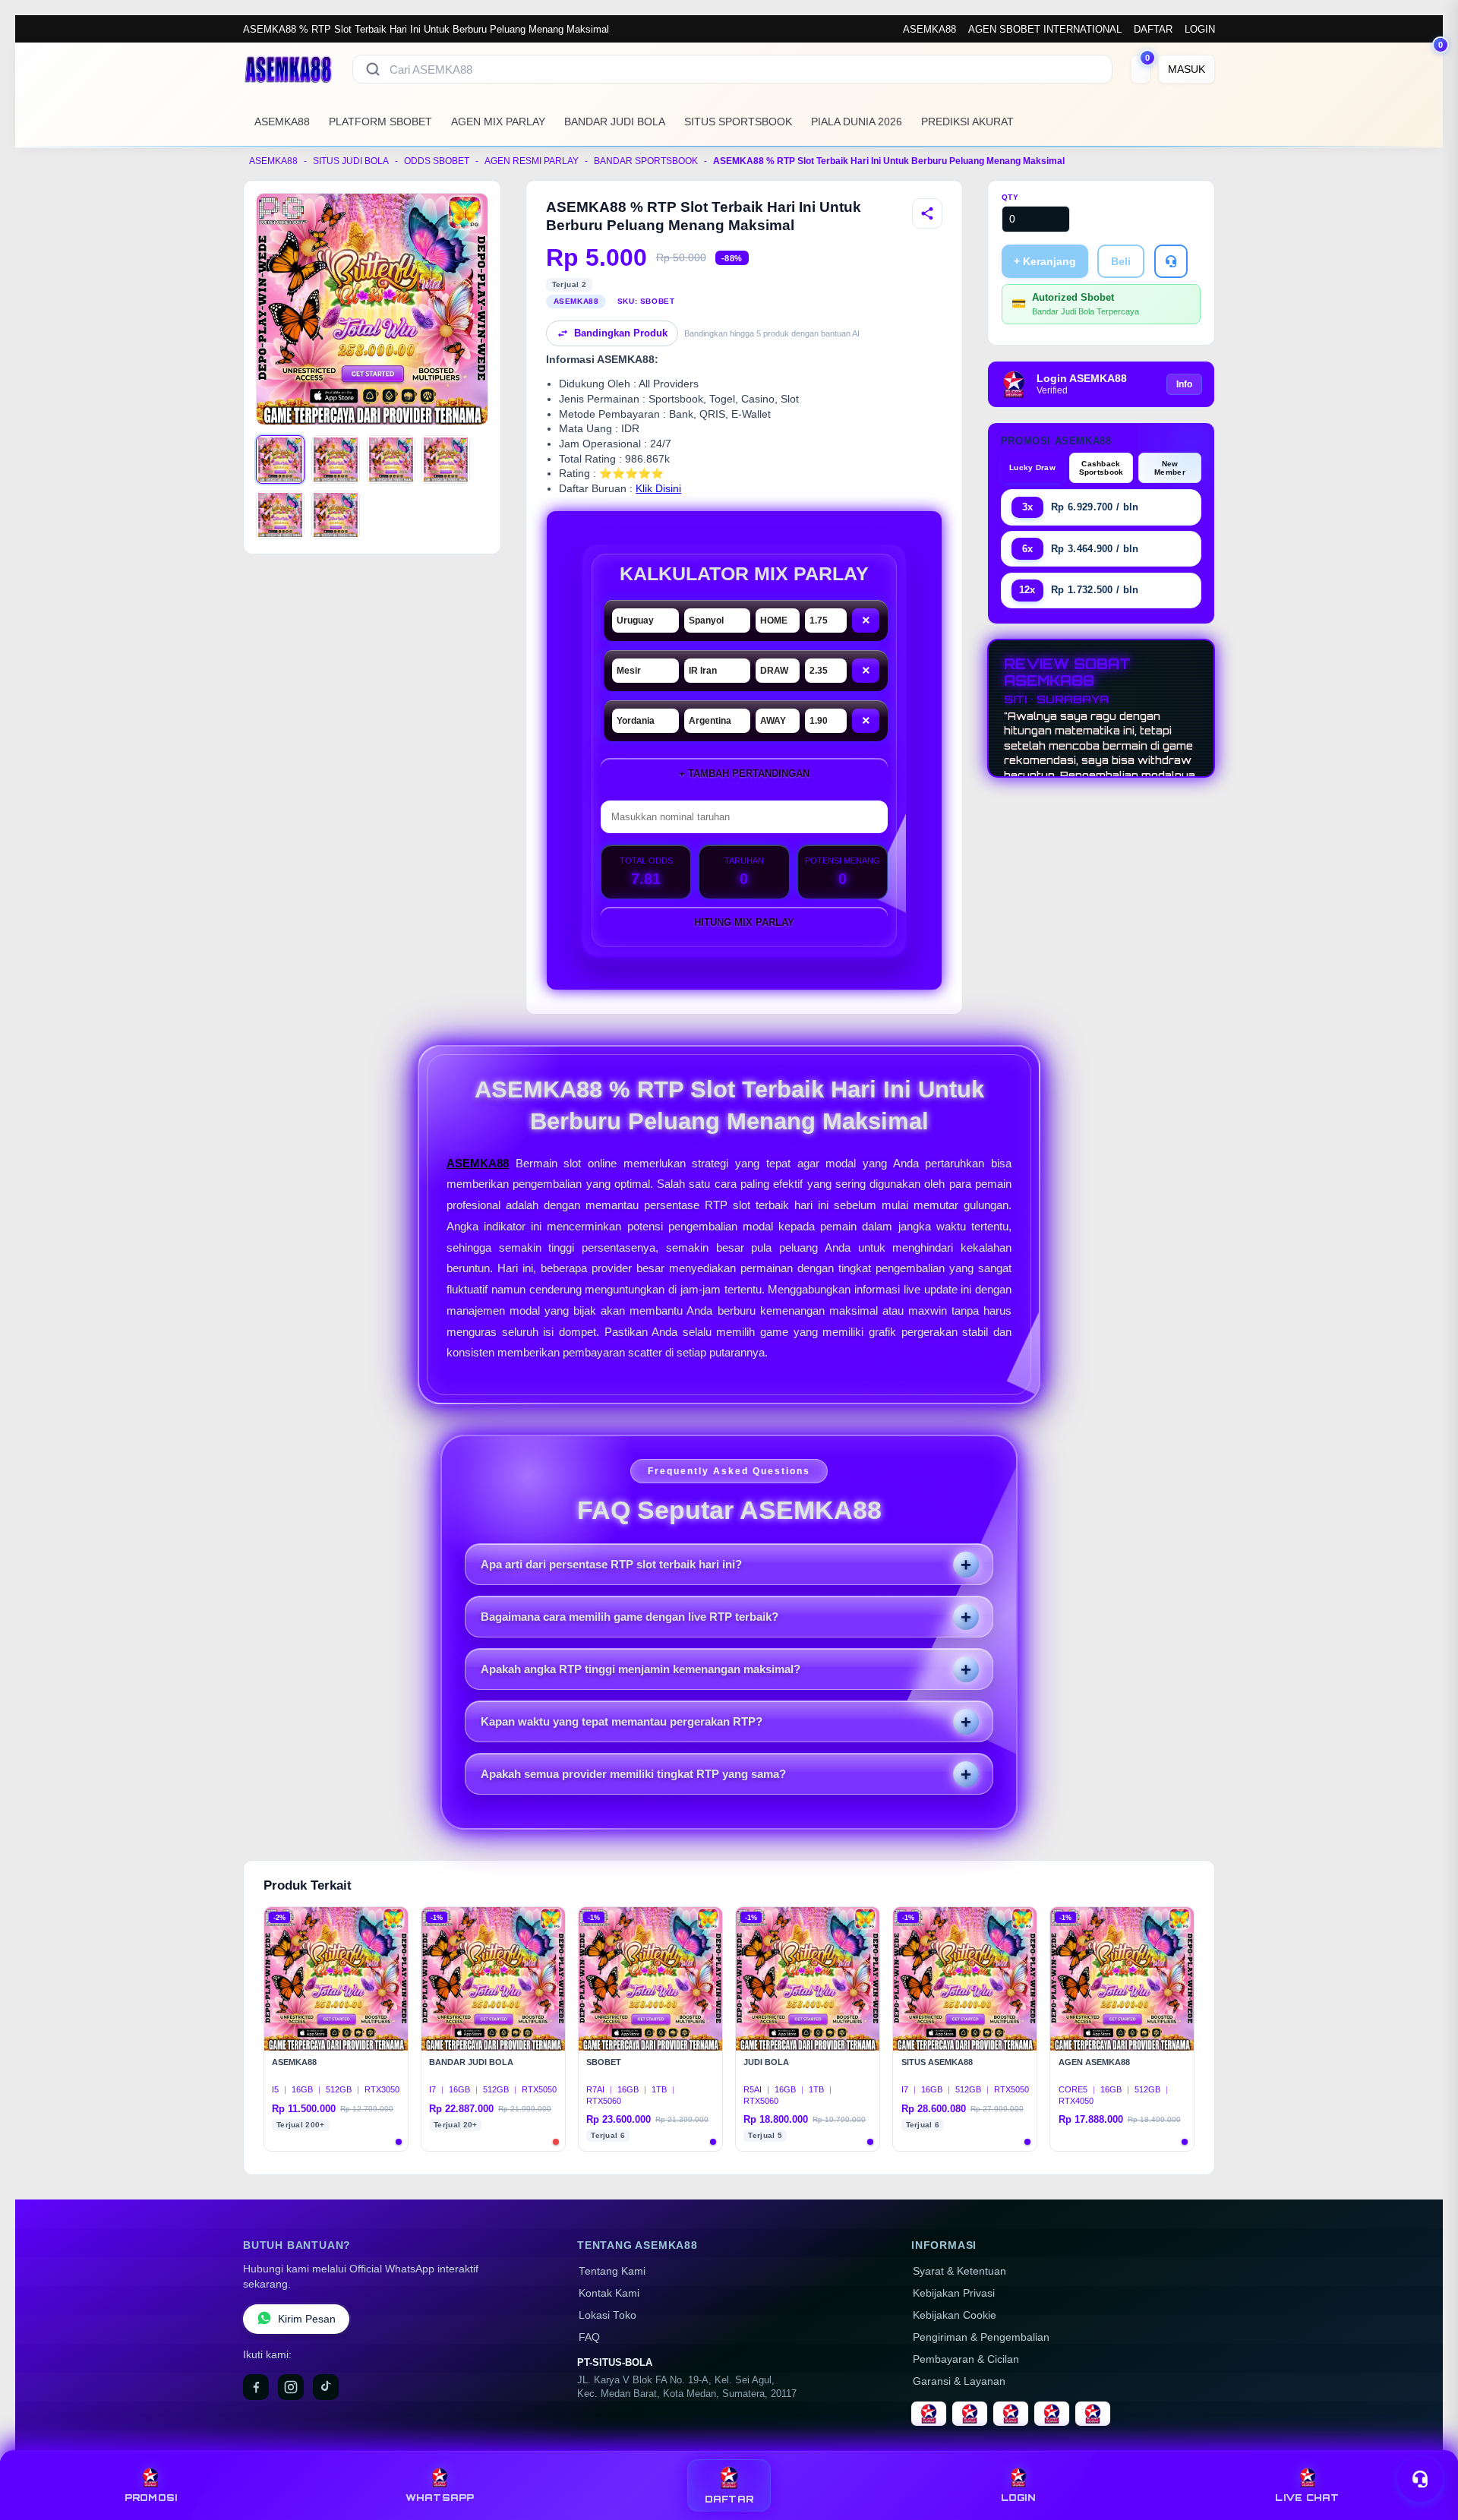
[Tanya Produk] (1171, 261)
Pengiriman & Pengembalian (981, 2337)
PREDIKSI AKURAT (967, 122)
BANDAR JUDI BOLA (615, 122)
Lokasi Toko (607, 2315)
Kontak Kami (609, 2293)
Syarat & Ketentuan (959, 2271)
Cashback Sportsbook (1101, 468)
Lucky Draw (1032, 467)
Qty (1010, 197)
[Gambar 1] (280, 459)
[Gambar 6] (336, 515)
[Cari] (373, 69)
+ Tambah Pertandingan (744, 774)
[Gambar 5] (280, 515)
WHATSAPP (440, 2498)
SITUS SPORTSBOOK (738, 122)
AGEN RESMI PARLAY (532, 161)
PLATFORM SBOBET (380, 122)
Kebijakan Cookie (955, 2315)
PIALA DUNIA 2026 (857, 122)
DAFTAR (1153, 29)
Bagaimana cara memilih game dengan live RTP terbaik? (630, 1617)
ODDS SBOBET (437, 161)
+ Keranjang (1045, 261)
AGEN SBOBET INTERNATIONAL (1045, 29)
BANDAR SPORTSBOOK (646, 161)
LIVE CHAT (1307, 2498)
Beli (1121, 261)
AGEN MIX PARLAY (498, 122)
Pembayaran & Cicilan (966, 2359)
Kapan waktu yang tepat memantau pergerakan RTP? (622, 1721)
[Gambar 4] (446, 459)
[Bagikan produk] (927, 213)
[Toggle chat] (1420, 2479)
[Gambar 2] (336, 459)
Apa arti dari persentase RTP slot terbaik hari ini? (611, 1564)
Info (1184, 384)
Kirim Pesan (307, 2319)
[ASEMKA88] (289, 69)
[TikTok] (326, 2387)
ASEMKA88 (929, 29)
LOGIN (1200, 29)
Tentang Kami (612, 2271)
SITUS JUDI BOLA (351, 161)
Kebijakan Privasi (954, 2293)
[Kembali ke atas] (1425, 2443)
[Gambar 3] (391, 459)
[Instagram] (291, 2387)
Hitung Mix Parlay (744, 922)
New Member (1170, 468)
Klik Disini (658, 489)
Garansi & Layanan (959, 2381)
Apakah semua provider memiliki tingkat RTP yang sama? (633, 1774)
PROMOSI (151, 2498)
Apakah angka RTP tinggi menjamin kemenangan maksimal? (641, 1669)
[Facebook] (256, 2387)
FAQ (589, 2337)
